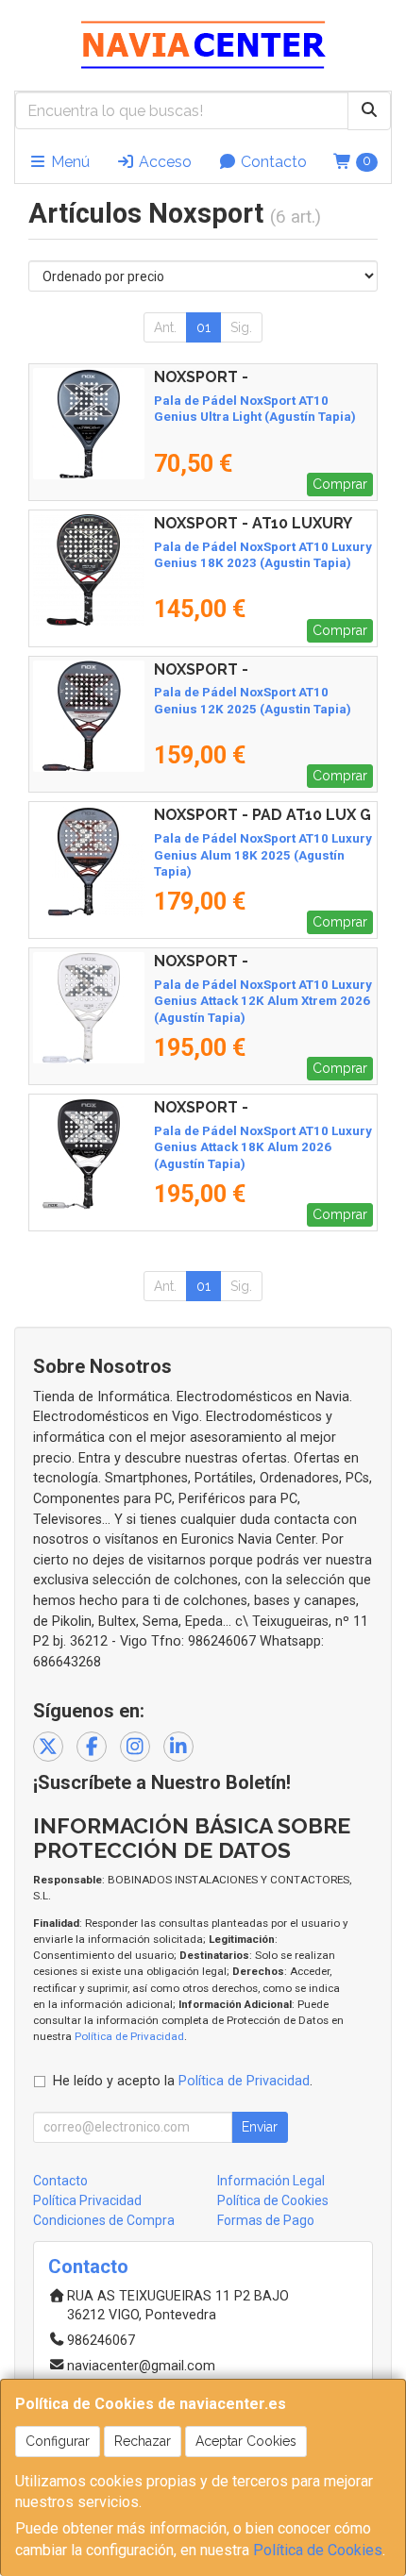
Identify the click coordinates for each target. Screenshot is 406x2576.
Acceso (163, 162)
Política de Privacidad (129, 2036)
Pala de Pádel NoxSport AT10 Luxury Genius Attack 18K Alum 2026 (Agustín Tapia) (263, 1147)
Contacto (272, 162)
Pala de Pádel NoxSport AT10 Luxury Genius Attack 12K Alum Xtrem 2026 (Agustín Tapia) (263, 1001)
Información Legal (271, 2181)
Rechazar (143, 2441)
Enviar (260, 2127)
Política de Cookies (318, 2550)
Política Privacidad (87, 2200)
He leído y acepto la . (183, 2081)
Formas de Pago (266, 2220)
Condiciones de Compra (104, 2220)
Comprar (340, 484)
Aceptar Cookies (246, 2441)
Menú (68, 162)
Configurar (58, 2441)
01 (203, 327)
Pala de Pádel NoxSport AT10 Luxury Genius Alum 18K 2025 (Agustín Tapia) (263, 855)
